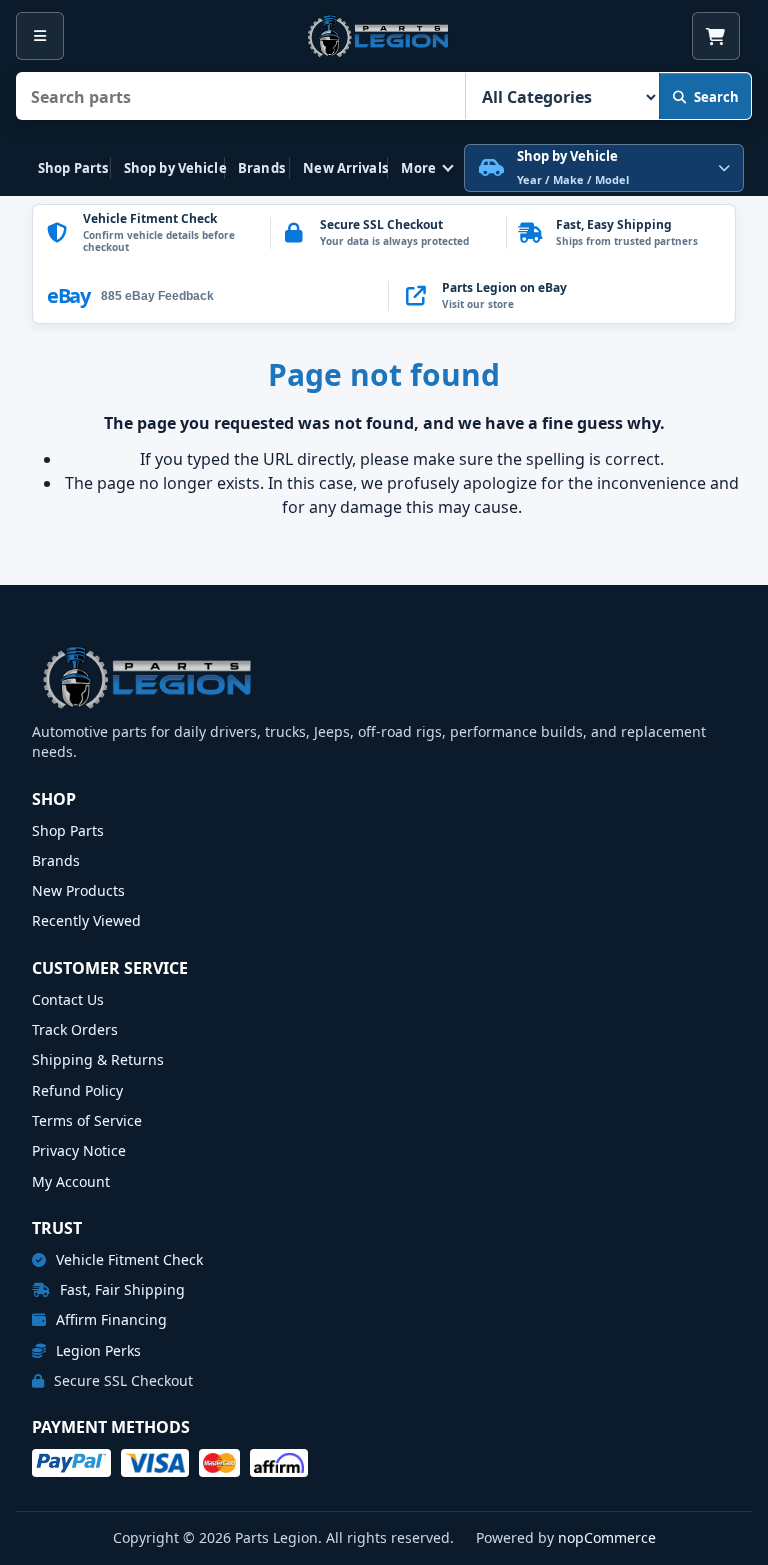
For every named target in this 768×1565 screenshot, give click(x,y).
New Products (78, 890)
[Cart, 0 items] (716, 36)
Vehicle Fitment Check (127, 1259)
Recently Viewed (86, 920)
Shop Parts (73, 168)
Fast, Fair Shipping (120, 1289)
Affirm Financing (109, 1319)
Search (716, 97)
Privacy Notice (79, 1150)
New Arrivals (345, 168)
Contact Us (68, 999)
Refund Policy (77, 1090)
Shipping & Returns (98, 1059)
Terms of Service (87, 1120)
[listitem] (561, 296)
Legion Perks (96, 1350)
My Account (71, 1181)
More (418, 168)
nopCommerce (607, 1537)
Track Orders (75, 1029)
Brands (261, 168)
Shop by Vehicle (175, 168)
